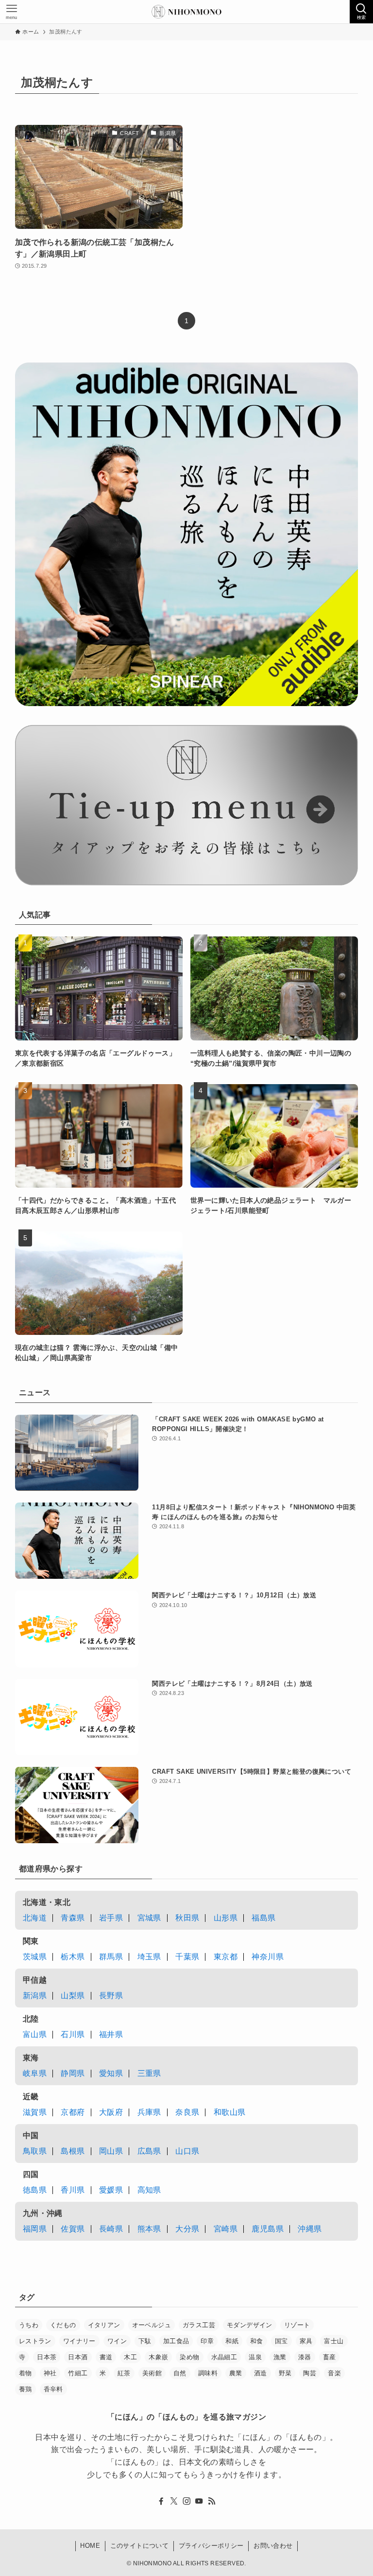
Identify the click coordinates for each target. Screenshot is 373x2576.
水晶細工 (224, 2357)
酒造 (261, 2373)
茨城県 (35, 1957)
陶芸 (310, 2373)
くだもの (63, 2325)
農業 (236, 2373)
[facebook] (161, 2501)
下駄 (145, 2341)
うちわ (29, 2325)
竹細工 (78, 2373)
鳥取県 (35, 2151)
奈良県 (187, 2112)
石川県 (73, 2034)
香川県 (73, 2190)
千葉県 (187, 1957)
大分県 (187, 2229)
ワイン (117, 2341)
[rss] (212, 2501)
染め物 (189, 2357)
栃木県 (73, 1957)
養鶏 (25, 2389)
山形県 (226, 1918)
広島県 (149, 2151)
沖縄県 (310, 2229)
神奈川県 (268, 1957)
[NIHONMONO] (186, 12)
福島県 (263, 1918)
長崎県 (111, 2229)
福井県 (111, 2034)
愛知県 (111, 2073)
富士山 (334, 2341)
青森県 (73, 1918)
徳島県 (35, 2190)
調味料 (208, 2373)
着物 (25, 2373)
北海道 (35, 1918)
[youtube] (199, 2501)
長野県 (111, 1996)
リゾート (297, 2325)
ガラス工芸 (199, 2325)
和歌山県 (230, 2112)
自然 (180, 2373)
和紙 (232, 2341)
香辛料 (53, 2389)
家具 (306, 2341)
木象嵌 (158, 2357)
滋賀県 (35, 2112)
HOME (90, 2546)
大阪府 (111, 2112)
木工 (130, 2357)
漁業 (280, 2357)
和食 (257, 2341)
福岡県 (35, 2229)
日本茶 (47, 2357)
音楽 (334, 2373)
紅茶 (124, 2373)
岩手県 (111, 1918)
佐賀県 (73, 2229)
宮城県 (149, 1918)
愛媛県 (111, 2190)
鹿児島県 (268, 2229)
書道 (106, 2357)
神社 (50, 2373)
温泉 (255, 2357)
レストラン (35, 2341)
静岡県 (73, 2073)
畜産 (330, 2357)
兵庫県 (149, 2112)
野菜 (285, 2373)
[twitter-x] (174, 2501)
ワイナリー (79, 2341)
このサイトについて (140, 2546)
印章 (207, 2341)
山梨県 (73, 1996)
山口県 (187, 2151)
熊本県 (149, 2229)
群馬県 (111, 1957)
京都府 (73, 2112)
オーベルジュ (152, 2325)
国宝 (281, 2341)
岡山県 (111, 2151)
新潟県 (35, 1996)
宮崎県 (226, 2229)
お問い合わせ (273, 2546)
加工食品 (176, 2341)
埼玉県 (149, 1957)
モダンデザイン (250, 2325)
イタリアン (104, 2325)
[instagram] (186, 2501)
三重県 (149, 2073)
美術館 (152, 2373)
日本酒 (78, 2357)
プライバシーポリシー (211, 2546)
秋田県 (187, 1918)
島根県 (73, 2151)
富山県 (35, 2034)
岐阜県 (35, 2073)
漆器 (305, 2357)
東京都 (226, 1957)
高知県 (149, 2190)
